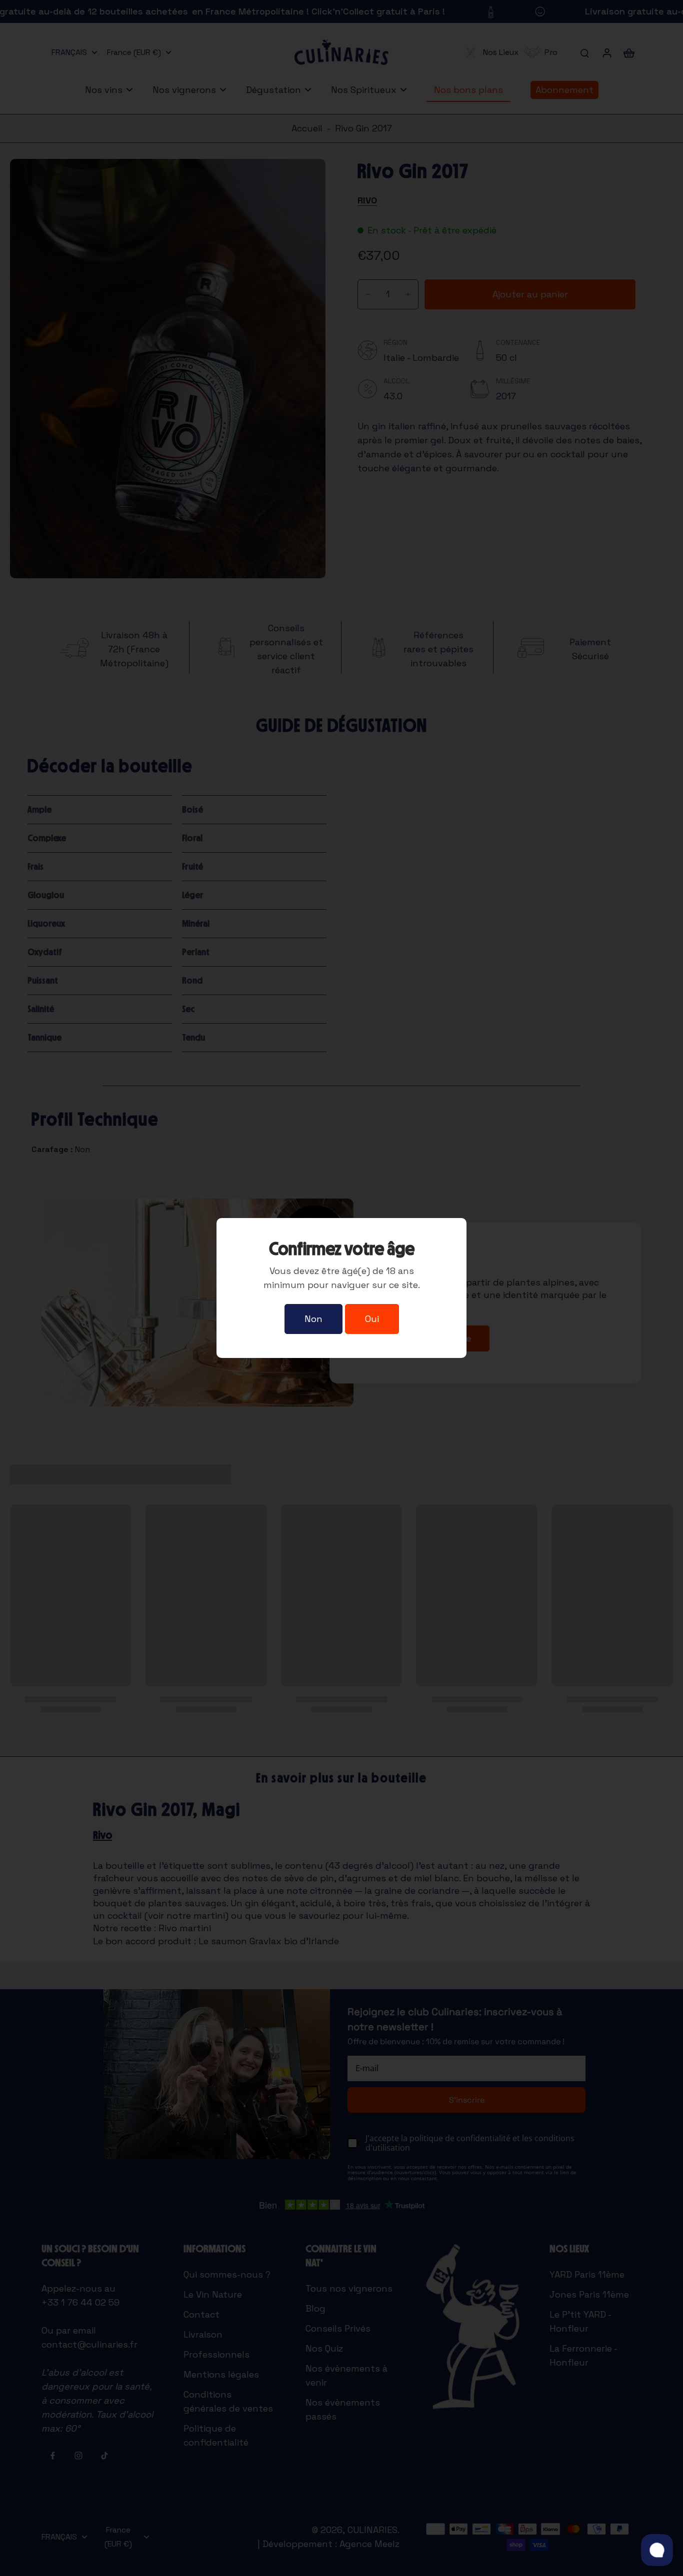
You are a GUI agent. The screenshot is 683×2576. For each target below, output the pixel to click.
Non (313, 1319)
